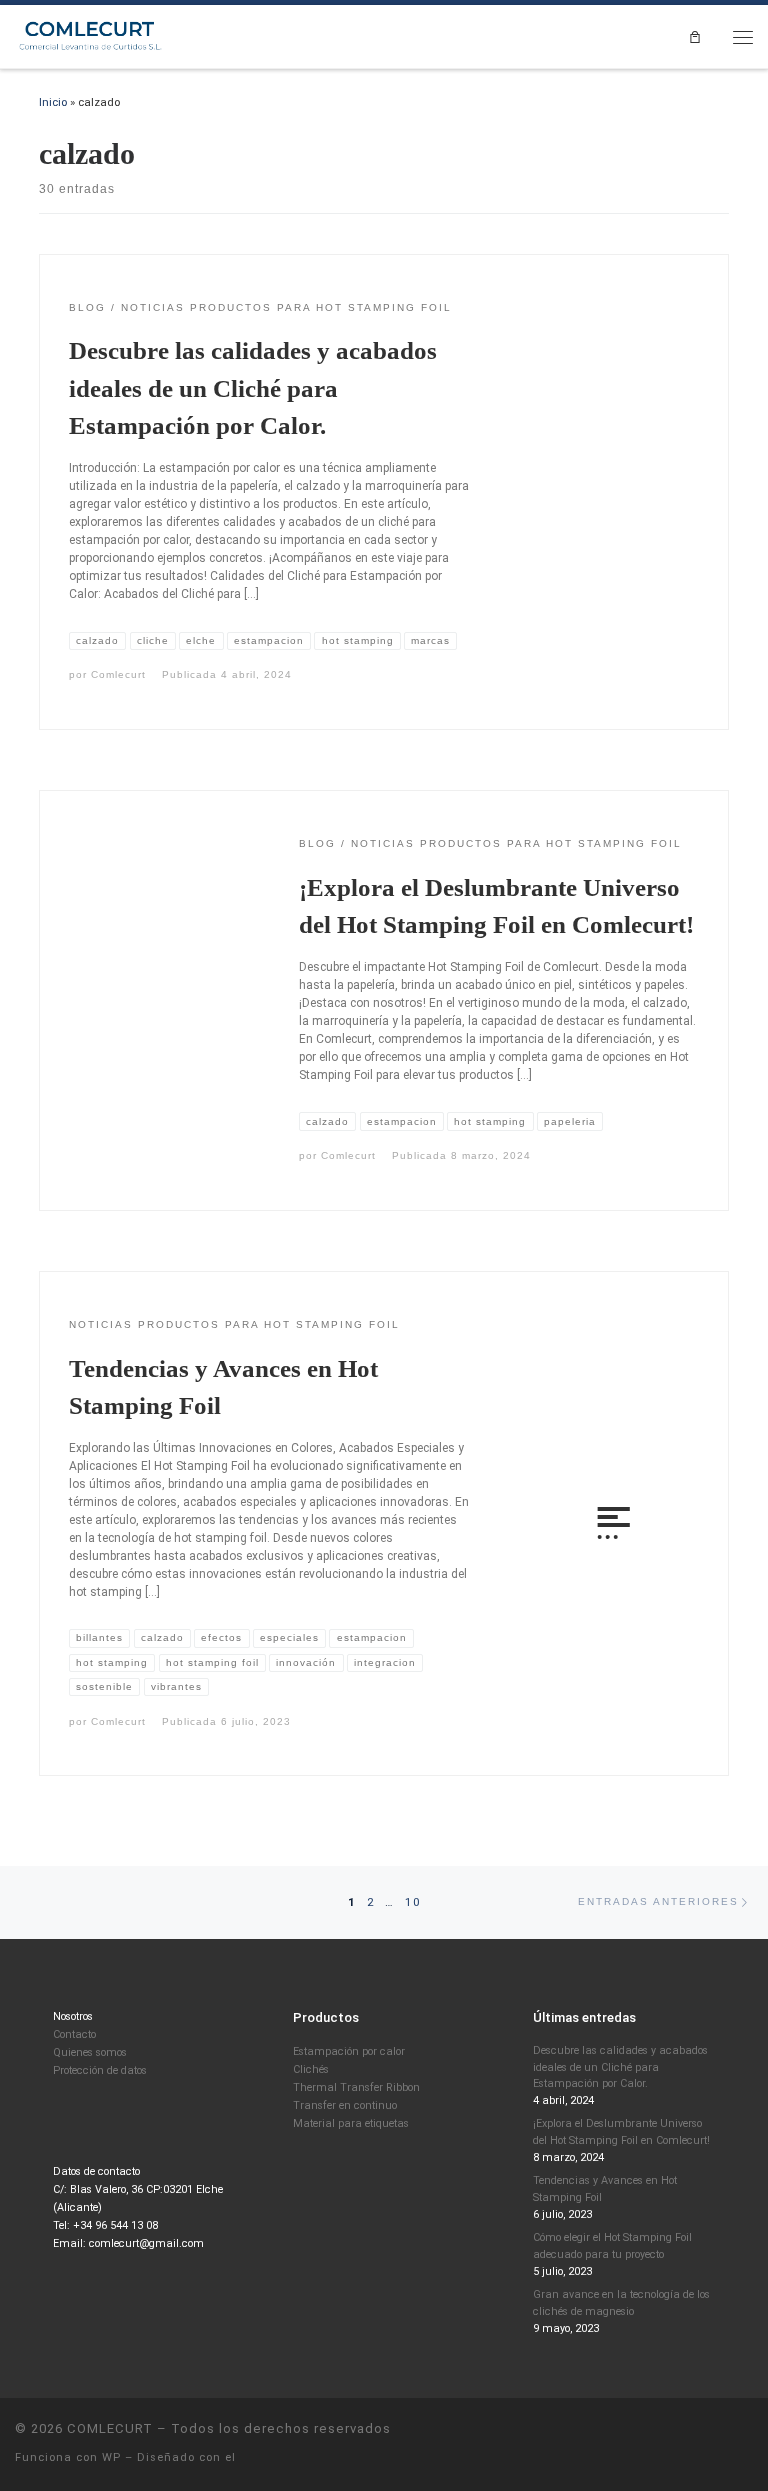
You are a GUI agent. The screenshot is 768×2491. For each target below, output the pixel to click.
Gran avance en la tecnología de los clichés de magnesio (621, 2303)
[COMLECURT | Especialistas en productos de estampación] (91, 35)
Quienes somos (90, 2052)
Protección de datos (100, 2070)
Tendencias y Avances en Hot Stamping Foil (605, 2189)
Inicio (53, 102)
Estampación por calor (349, 2051)
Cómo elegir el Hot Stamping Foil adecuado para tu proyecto (612, 2246)
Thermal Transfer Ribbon (356, 2087)
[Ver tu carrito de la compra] (694, 36)
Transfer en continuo (345, 2105)
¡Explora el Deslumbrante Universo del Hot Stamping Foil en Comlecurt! (621, 2132)
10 (413, 1902)
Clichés (311, 2069)
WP (111, 2457)
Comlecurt (118, 674)
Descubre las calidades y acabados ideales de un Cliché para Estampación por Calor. (253, 388)
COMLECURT (110, 2428)
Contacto (74, 2034)
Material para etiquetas (351, 2123)
